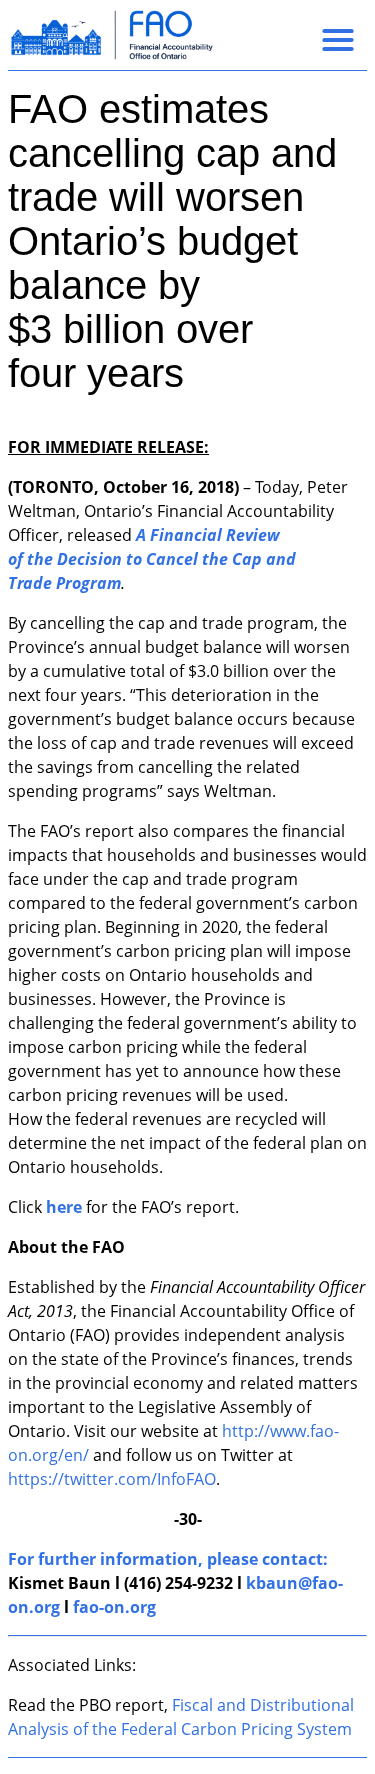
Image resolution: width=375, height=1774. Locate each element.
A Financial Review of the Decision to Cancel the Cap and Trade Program (152, 559)
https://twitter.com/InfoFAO (112, 1479)
